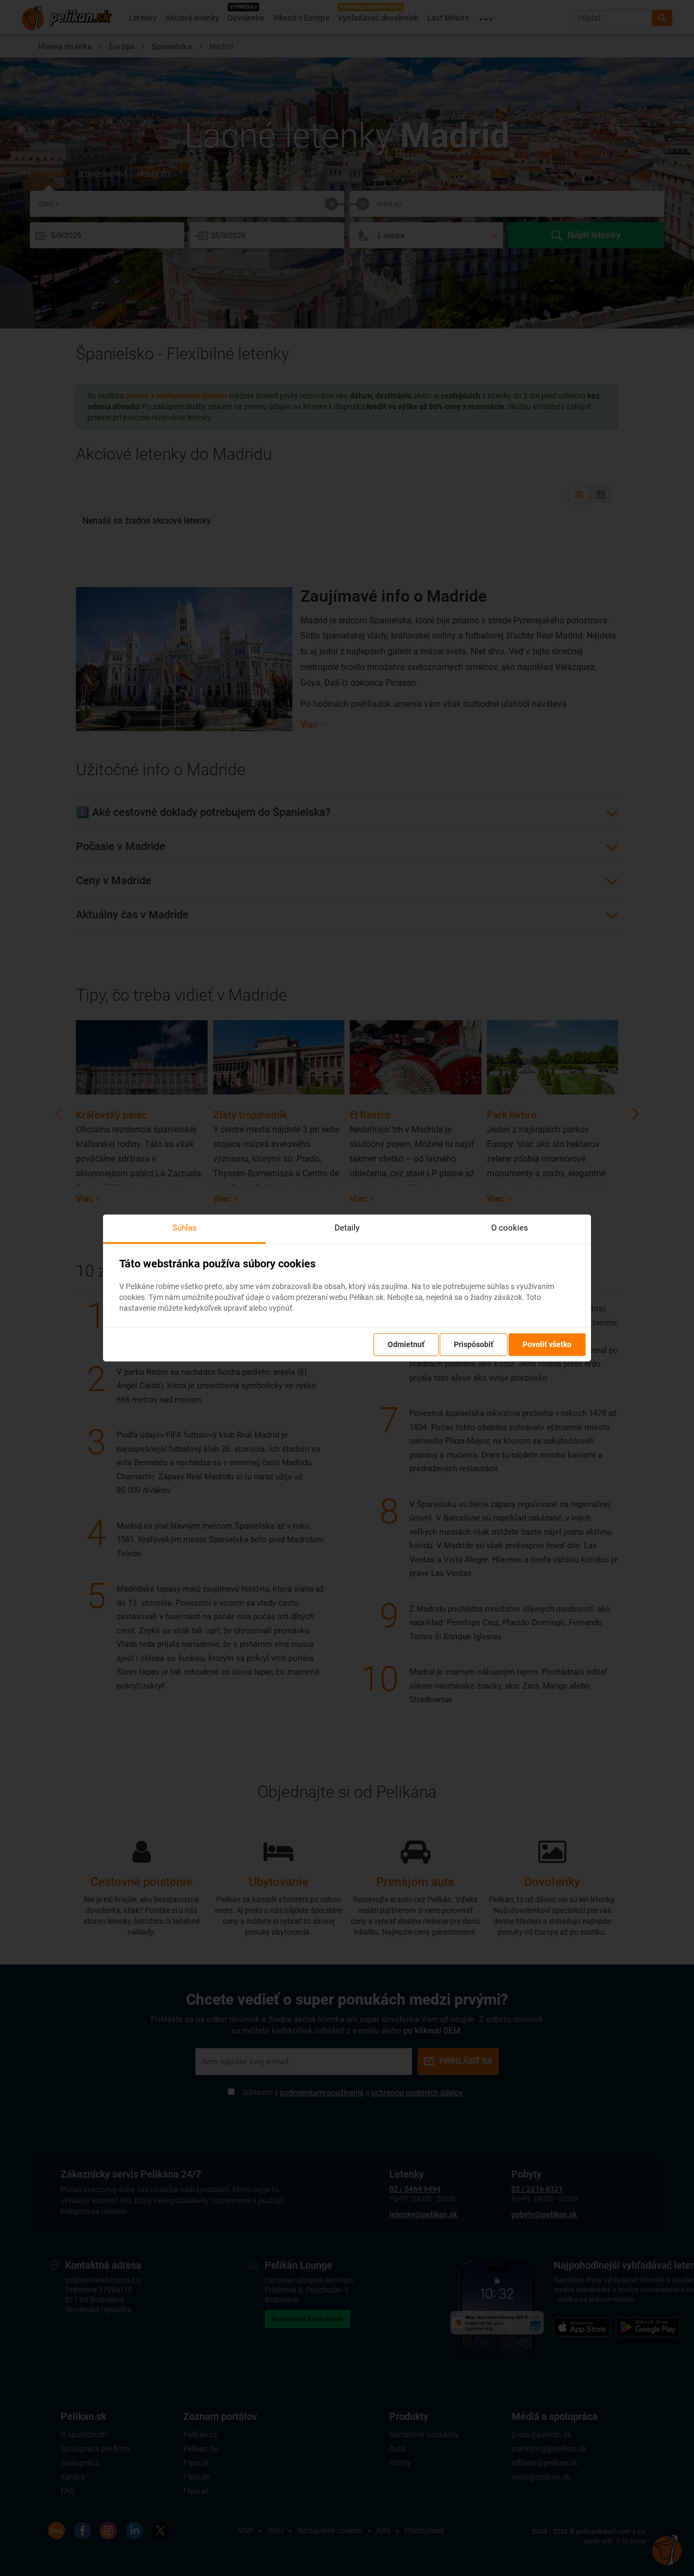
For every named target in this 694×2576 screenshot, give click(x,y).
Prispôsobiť (474, 1345)
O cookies (510, 1228)
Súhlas (185, 1228)
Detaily (347, 1228)
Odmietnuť (406, 1345)
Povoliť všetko (547, 1345)
